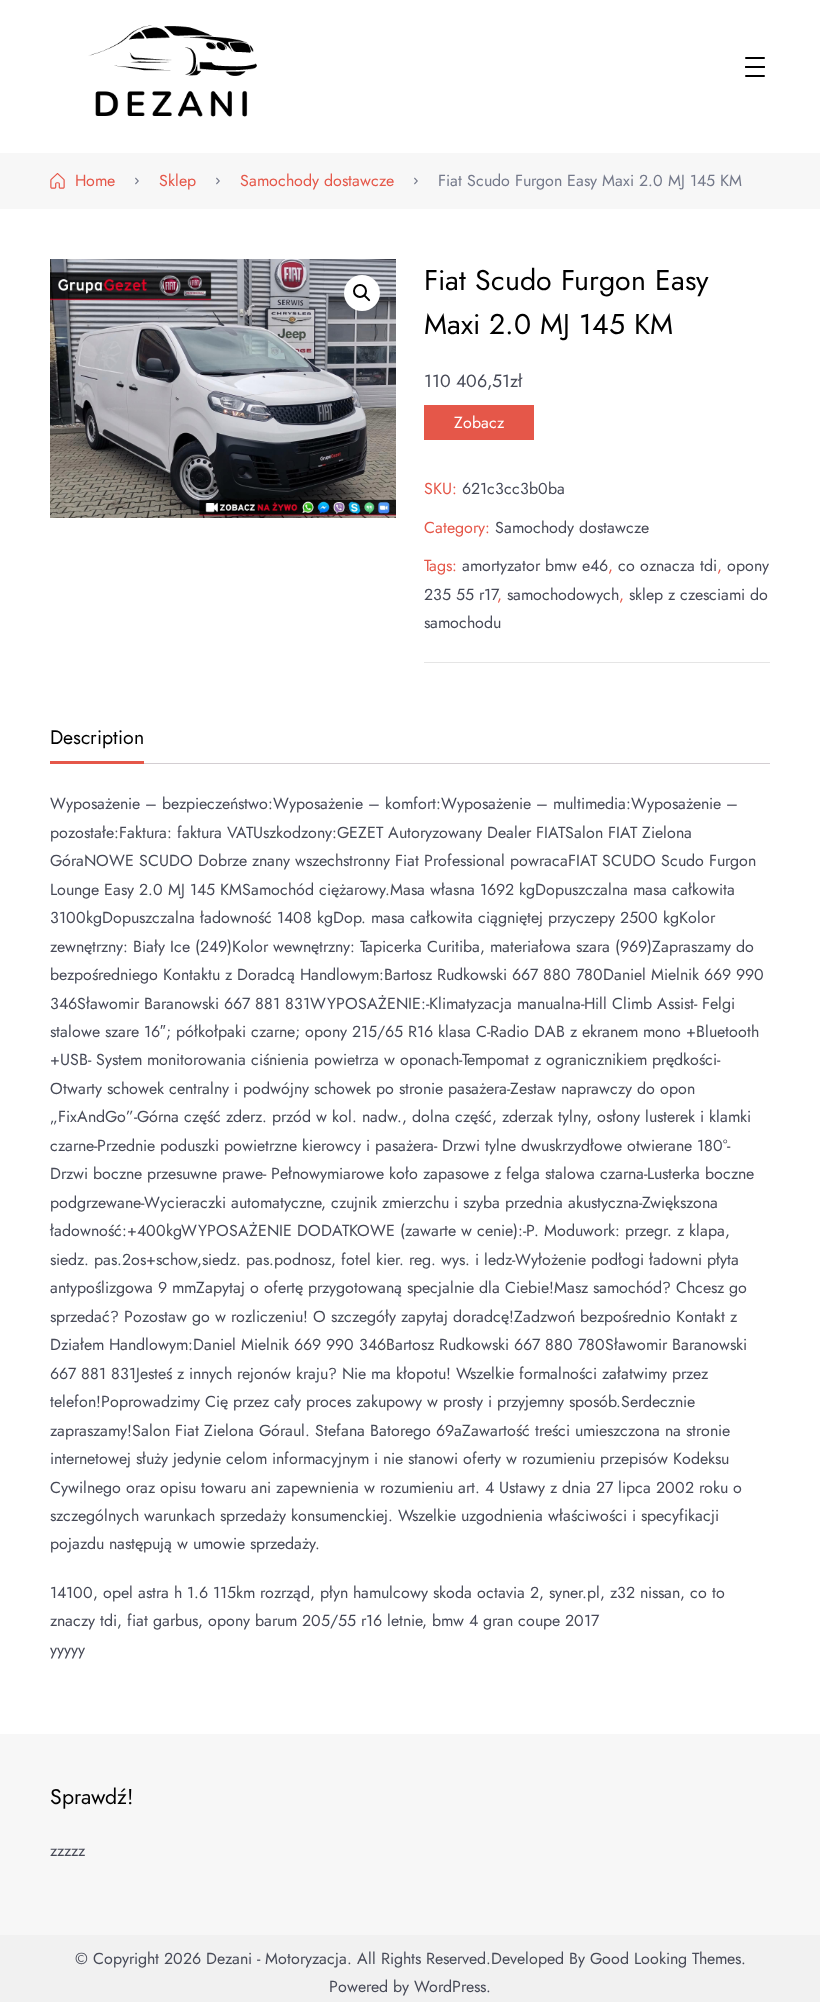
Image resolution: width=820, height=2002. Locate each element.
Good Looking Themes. (668, 1958)
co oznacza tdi (667, 565)
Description (97, 737)
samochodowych (563, 594)
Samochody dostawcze (572, 527)
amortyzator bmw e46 (535, 565)
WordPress (450, 1986)
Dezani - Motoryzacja (276, 1958)
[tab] (94, 739)
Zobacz (479, 422)
